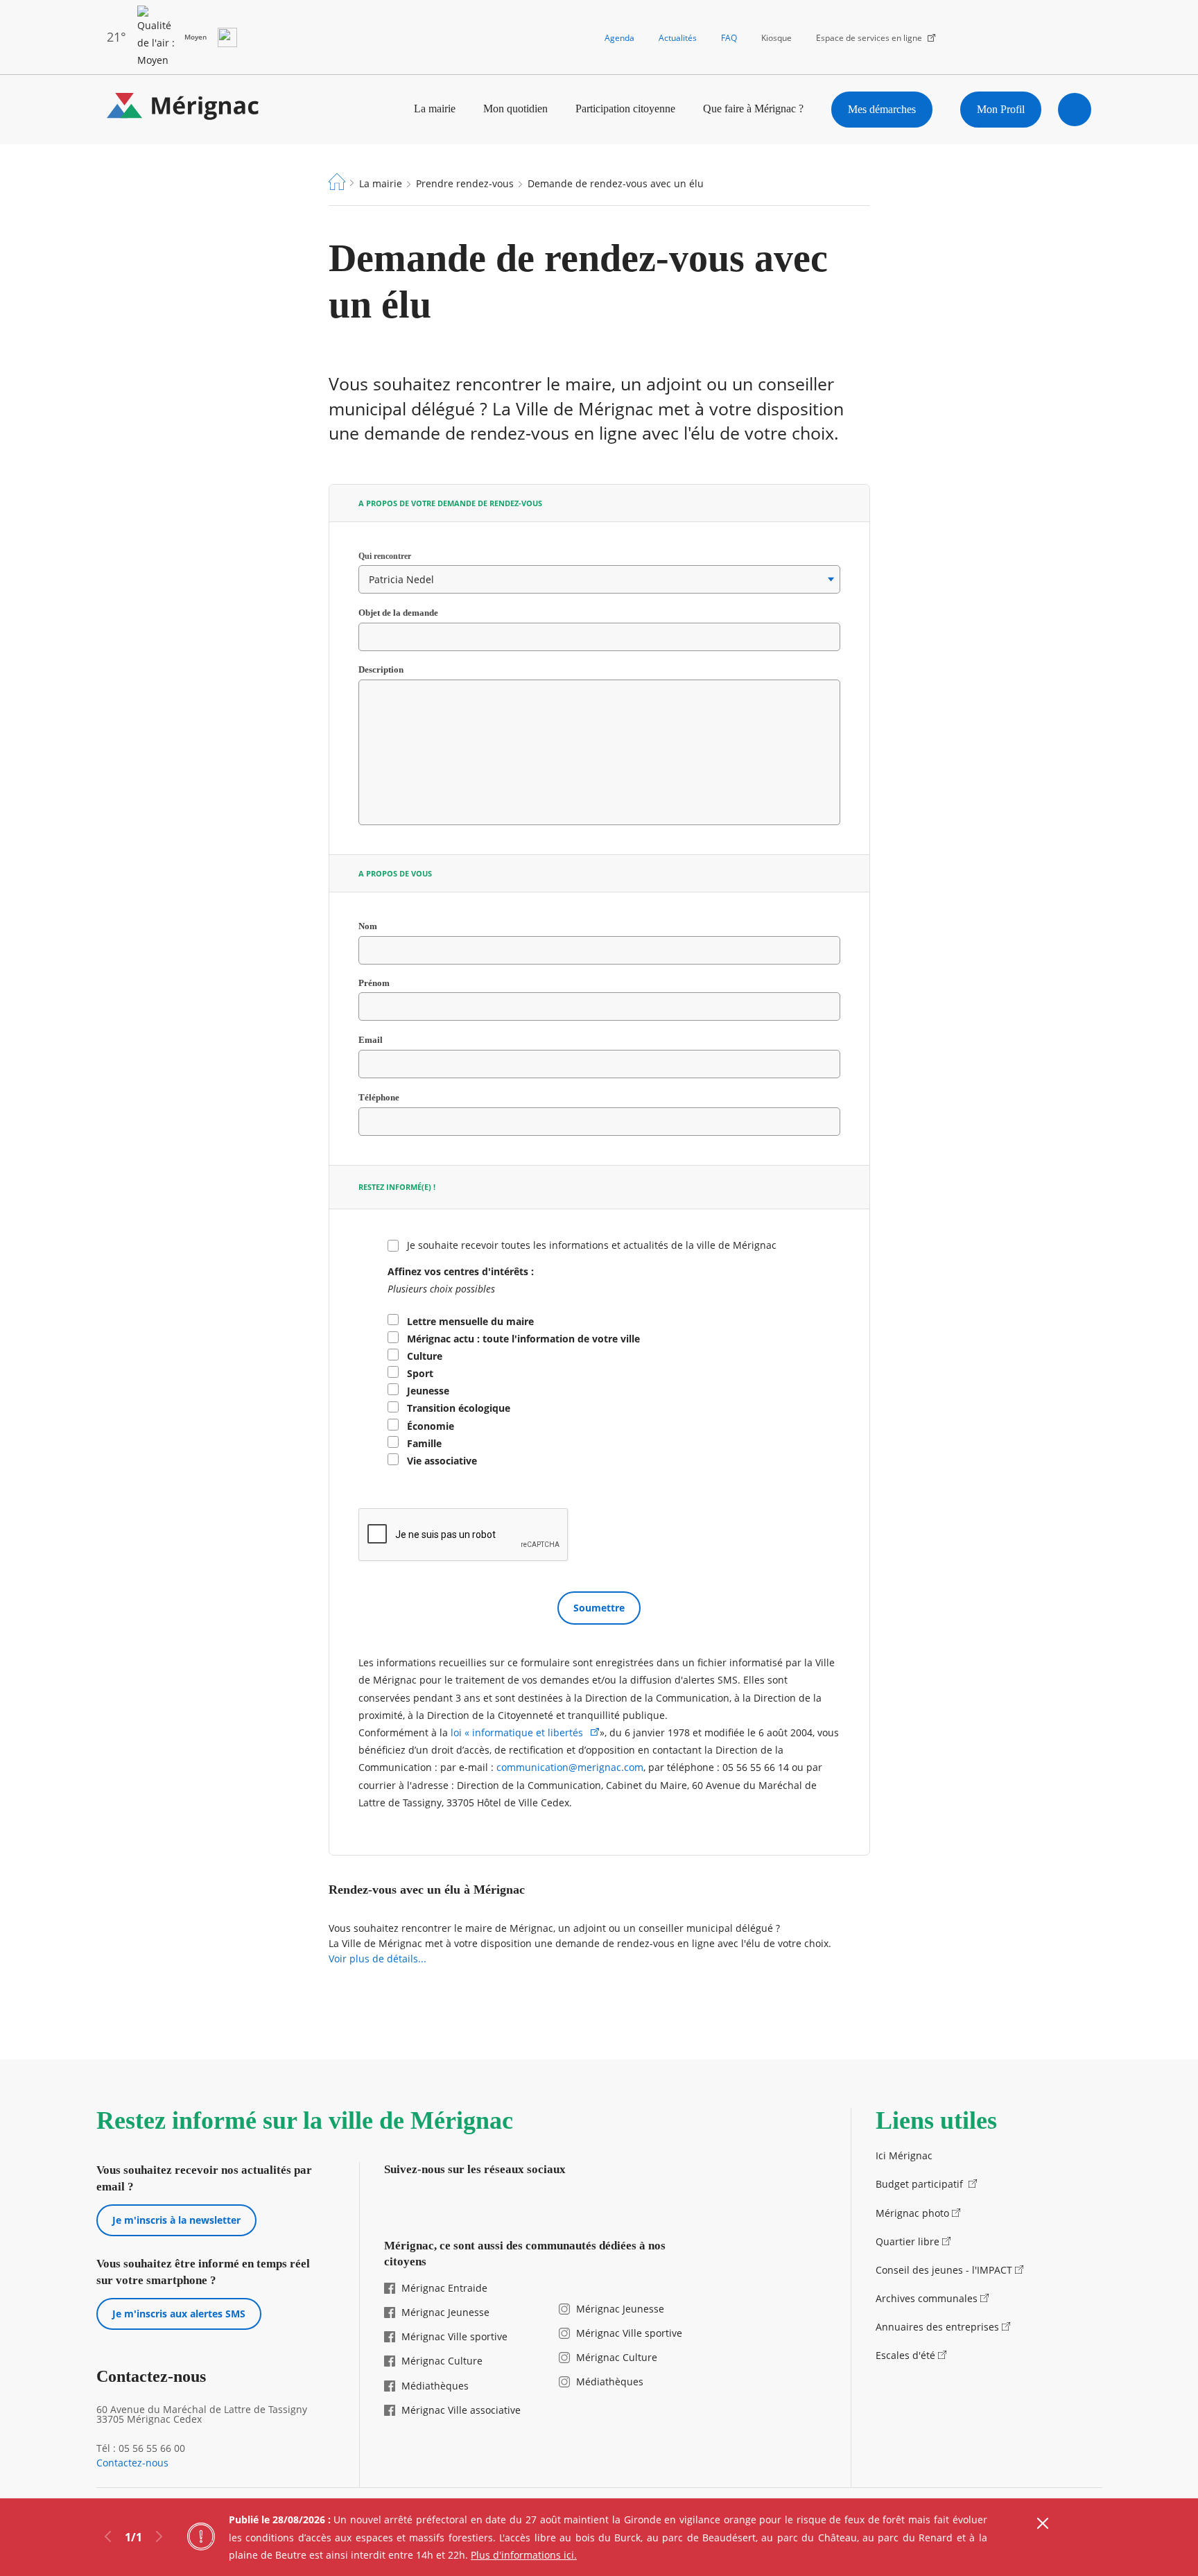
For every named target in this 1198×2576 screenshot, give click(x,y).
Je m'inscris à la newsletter (176, 2220)
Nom (383, 926)
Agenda (619, 38)
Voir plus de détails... (377, 1959)
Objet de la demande (414, 613)
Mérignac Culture (442, 2361)
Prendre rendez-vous (465, 183)
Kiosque (776, 38)
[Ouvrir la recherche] (1075, 110)
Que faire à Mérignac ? (753, 109)
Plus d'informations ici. (524, 2555)
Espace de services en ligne (869, 38)
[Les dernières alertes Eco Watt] (227, 37)
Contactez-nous (132, 2463)
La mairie (435, 109)
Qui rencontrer (399, 556)
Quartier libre (908, 2241)
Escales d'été (905, 2355)
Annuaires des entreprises (937, 2327)
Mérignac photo (912, 2213)
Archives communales (927, 2298)
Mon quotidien (515, 109)
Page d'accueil (337, 182)
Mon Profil (1001, 109)
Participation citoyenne (625, 109)
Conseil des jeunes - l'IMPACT (944, 2270)
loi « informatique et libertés (518, 1732)
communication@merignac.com (570, 1767)
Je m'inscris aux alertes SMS (179, 2314)
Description (381, 670)
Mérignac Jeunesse (445, 2312)
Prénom (374, 984)
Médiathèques (435, 2386)
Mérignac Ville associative (461, 2410)
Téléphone (394, 1098)
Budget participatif (921, 2184)
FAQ (729, 38)
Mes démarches (882, 109)
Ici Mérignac (904, 2155)
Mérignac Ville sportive (454, 2336)
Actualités (678, 38)
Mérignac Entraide (444, 2288)
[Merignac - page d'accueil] (183, 109)
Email (386, 1040)
